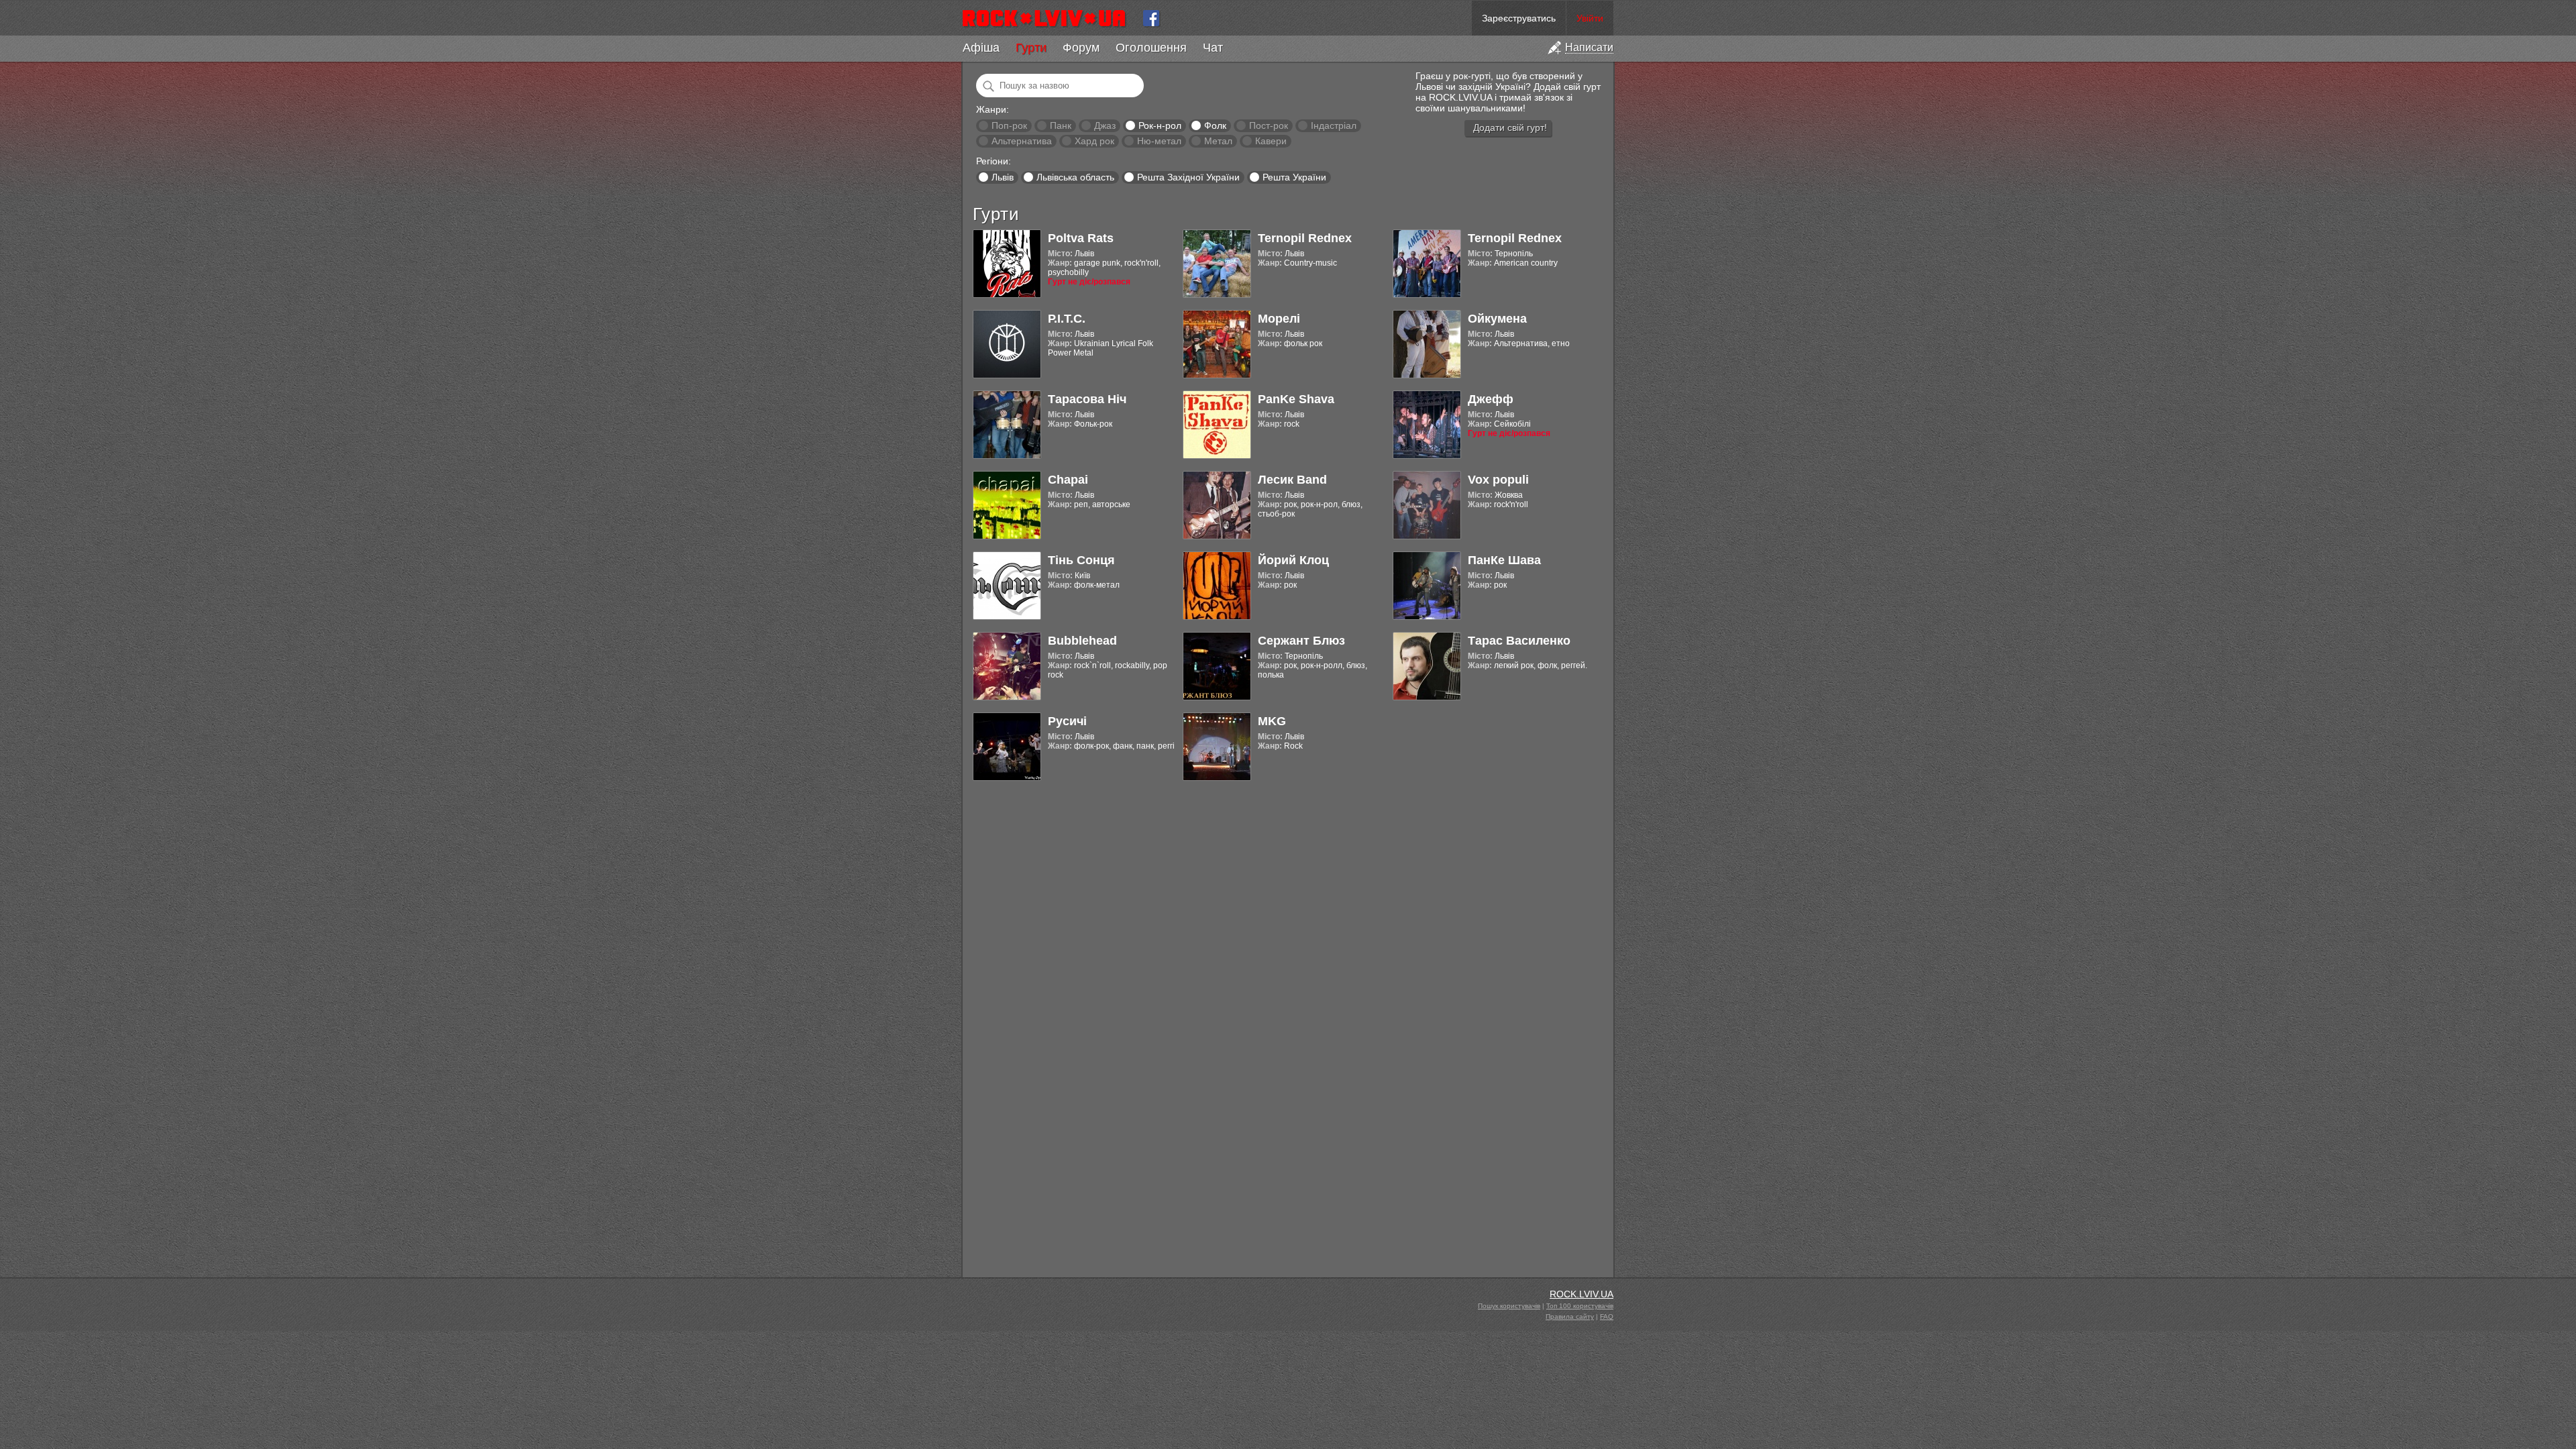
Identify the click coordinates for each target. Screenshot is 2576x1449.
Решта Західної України (1188, 177)
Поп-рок (1009, 125)
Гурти (1031, 48)
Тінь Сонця (1081, 560)
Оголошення (1151, 48)
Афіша (981, 48)
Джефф (1491, 399)
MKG (1272, 721)
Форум (1081, 48)
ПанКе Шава (1504, 560)
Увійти (1590, 18)
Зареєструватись (1519, 18)
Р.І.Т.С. (1067, 319)
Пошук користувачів (1509, 1306)
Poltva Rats (1081, 238)
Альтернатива (1022, 141)
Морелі (1279, 319)
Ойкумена (1497, 319)
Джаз (1105, 125)
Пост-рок (1269, 125)
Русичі (1067, 721)
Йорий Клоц (1293, 560)
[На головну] (1050, 18)
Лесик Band (1292, 480)
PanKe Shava (1296, 399)
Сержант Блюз (1301, 641)
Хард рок (1094, 141)
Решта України (1294, 177)
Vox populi (1498, 480)
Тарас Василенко (1519, 641)
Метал (1218, 141)
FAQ (1607, 1317)
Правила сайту (1570, 1317)
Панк (1061, 125)
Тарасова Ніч (1087, 399)
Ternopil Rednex (1305, 238)
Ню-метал (1159, 141)
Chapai (1068, 480)
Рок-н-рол (1160, 125)
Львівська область (1075, 177)
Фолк (1215, 125)
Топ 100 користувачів (1580, 1306)
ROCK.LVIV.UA (1581, 1294)
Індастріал (1334, 125)
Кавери (1271, 141)
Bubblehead (1082, 641)
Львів (1003, 177)
